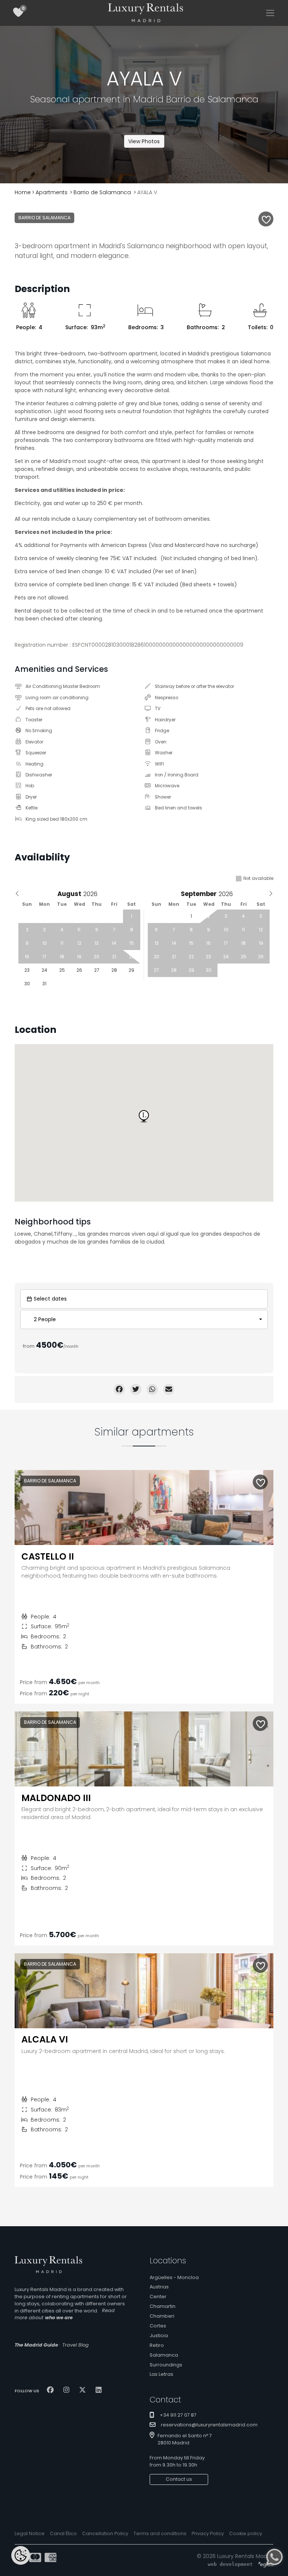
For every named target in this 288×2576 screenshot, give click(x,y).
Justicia (159, 2335)
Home (23, 192)
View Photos (144, 141)
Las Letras (161, 2374)
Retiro (157, 2345)
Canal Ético (63, 2533)
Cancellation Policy (105, 2533)
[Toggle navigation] (270, 13)
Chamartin (163, 2306)
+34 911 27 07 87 (178, 2415)
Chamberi (162, 2316)
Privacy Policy (208, 2533)
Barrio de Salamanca (102, 192)
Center (158, 2297)
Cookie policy (246, 2533)
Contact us (179, 2479)
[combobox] (144, 1319)
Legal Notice (30, 2533)
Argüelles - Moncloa (174, 2277)
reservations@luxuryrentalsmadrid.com (209, 2425)
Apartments (52, 192)
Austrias (159, 2287)
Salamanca (164, 2355)
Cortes (158, 2326)
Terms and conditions (160, 2533)
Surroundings (166, 2365)
